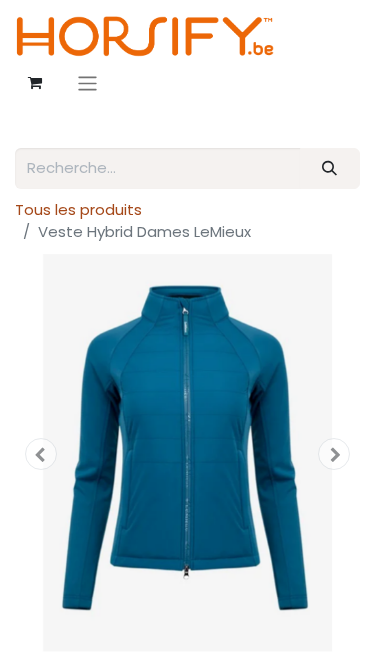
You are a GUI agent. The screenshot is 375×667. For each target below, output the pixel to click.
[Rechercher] (330, 168)
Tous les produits (78, 209)
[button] (41, 454)
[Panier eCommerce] (35, 83)
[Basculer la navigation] (87, 83)
